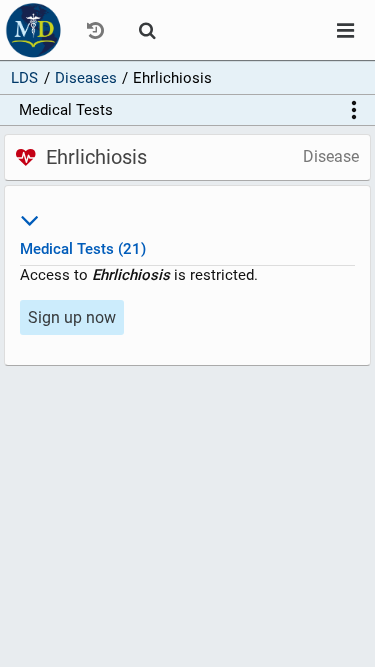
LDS (24, 78)
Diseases (86, 78)
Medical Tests (66, 110)
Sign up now (72, 317)
